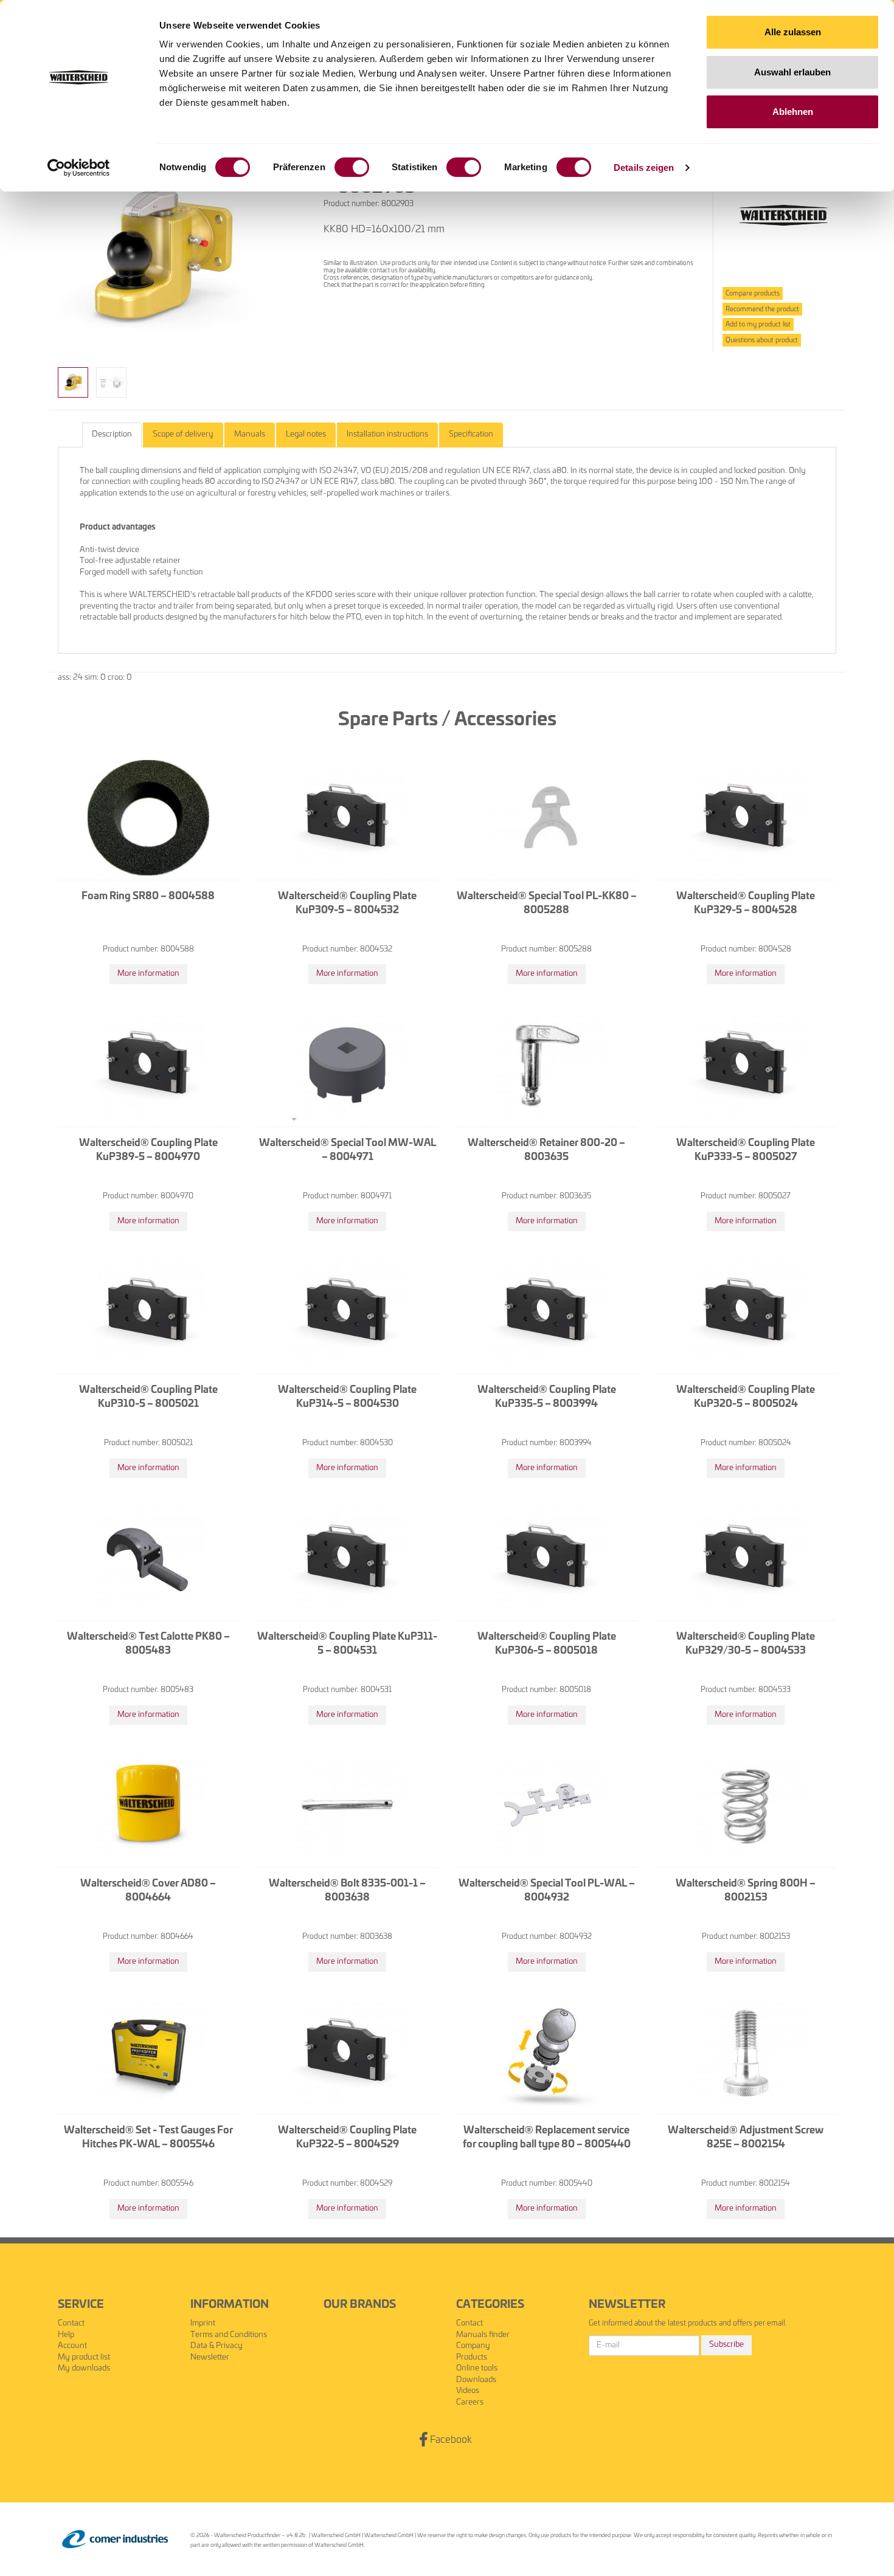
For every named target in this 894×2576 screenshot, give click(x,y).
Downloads (476, 2380)
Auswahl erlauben (792, 72)
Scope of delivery (183, 434)
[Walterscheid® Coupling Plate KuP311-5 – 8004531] (348, 1558)
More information (148, 974)
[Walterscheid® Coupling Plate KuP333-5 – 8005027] (746, 1065)
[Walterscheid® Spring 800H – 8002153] (746, 1805)
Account (72, 2346)
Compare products (753, 293)
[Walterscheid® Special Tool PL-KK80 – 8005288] (547, 818)
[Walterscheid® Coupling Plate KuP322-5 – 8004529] (348, 2052)
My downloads (84, 2368)
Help (66, 2335)
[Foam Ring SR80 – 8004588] (148, 818)
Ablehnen (793, 112)
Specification (471, 434)
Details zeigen (644, 167)
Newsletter (210, 2357)
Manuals (250, 434)
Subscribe (726, 2345)
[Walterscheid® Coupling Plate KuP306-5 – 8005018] (547, 1558)
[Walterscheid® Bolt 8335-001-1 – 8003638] (348, 1805)
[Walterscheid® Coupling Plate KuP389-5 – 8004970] (148, 1065)
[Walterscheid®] (783, 216)
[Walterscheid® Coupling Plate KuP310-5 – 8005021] (148, 1311)
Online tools (477, 2368)
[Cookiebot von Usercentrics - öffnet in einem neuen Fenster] (79, 168)
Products (472, 2357)
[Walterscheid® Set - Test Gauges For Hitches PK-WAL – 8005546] (148, 2052)
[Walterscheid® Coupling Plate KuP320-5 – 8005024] (746, 1311)
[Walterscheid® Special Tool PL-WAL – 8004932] (547, 1805)
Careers (470, 2402)
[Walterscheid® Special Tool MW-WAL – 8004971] (348, 1065)
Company (473, 2346)
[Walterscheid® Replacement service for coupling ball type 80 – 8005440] (547, 2052)
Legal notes (306, 434)
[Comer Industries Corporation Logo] (115, 2539)
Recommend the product (762, 309)
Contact (71, 2323)
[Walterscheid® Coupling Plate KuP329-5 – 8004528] (746, 818)
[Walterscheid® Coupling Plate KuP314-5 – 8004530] (348, 1311)
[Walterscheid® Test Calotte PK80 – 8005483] (148, 1558)
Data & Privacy (217, 2346)
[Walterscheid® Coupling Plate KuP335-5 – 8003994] (547, 1311)
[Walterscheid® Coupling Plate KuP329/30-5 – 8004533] (746, 1558)
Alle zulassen (793, 32)
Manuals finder (483, 2335)
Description (112, 434)
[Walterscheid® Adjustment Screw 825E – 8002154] (746, 2052)
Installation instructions (387, 434)
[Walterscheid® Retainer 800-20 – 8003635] (547, 1065)
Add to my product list (758, 324)
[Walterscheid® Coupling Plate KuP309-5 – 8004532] (348, 818)
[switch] (352, 167)
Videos (468, 2391)
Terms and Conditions (229, 2335)
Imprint (203, 2323)
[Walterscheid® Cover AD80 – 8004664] (148, 1805)
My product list (84, 2357)
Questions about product (762, 340)
